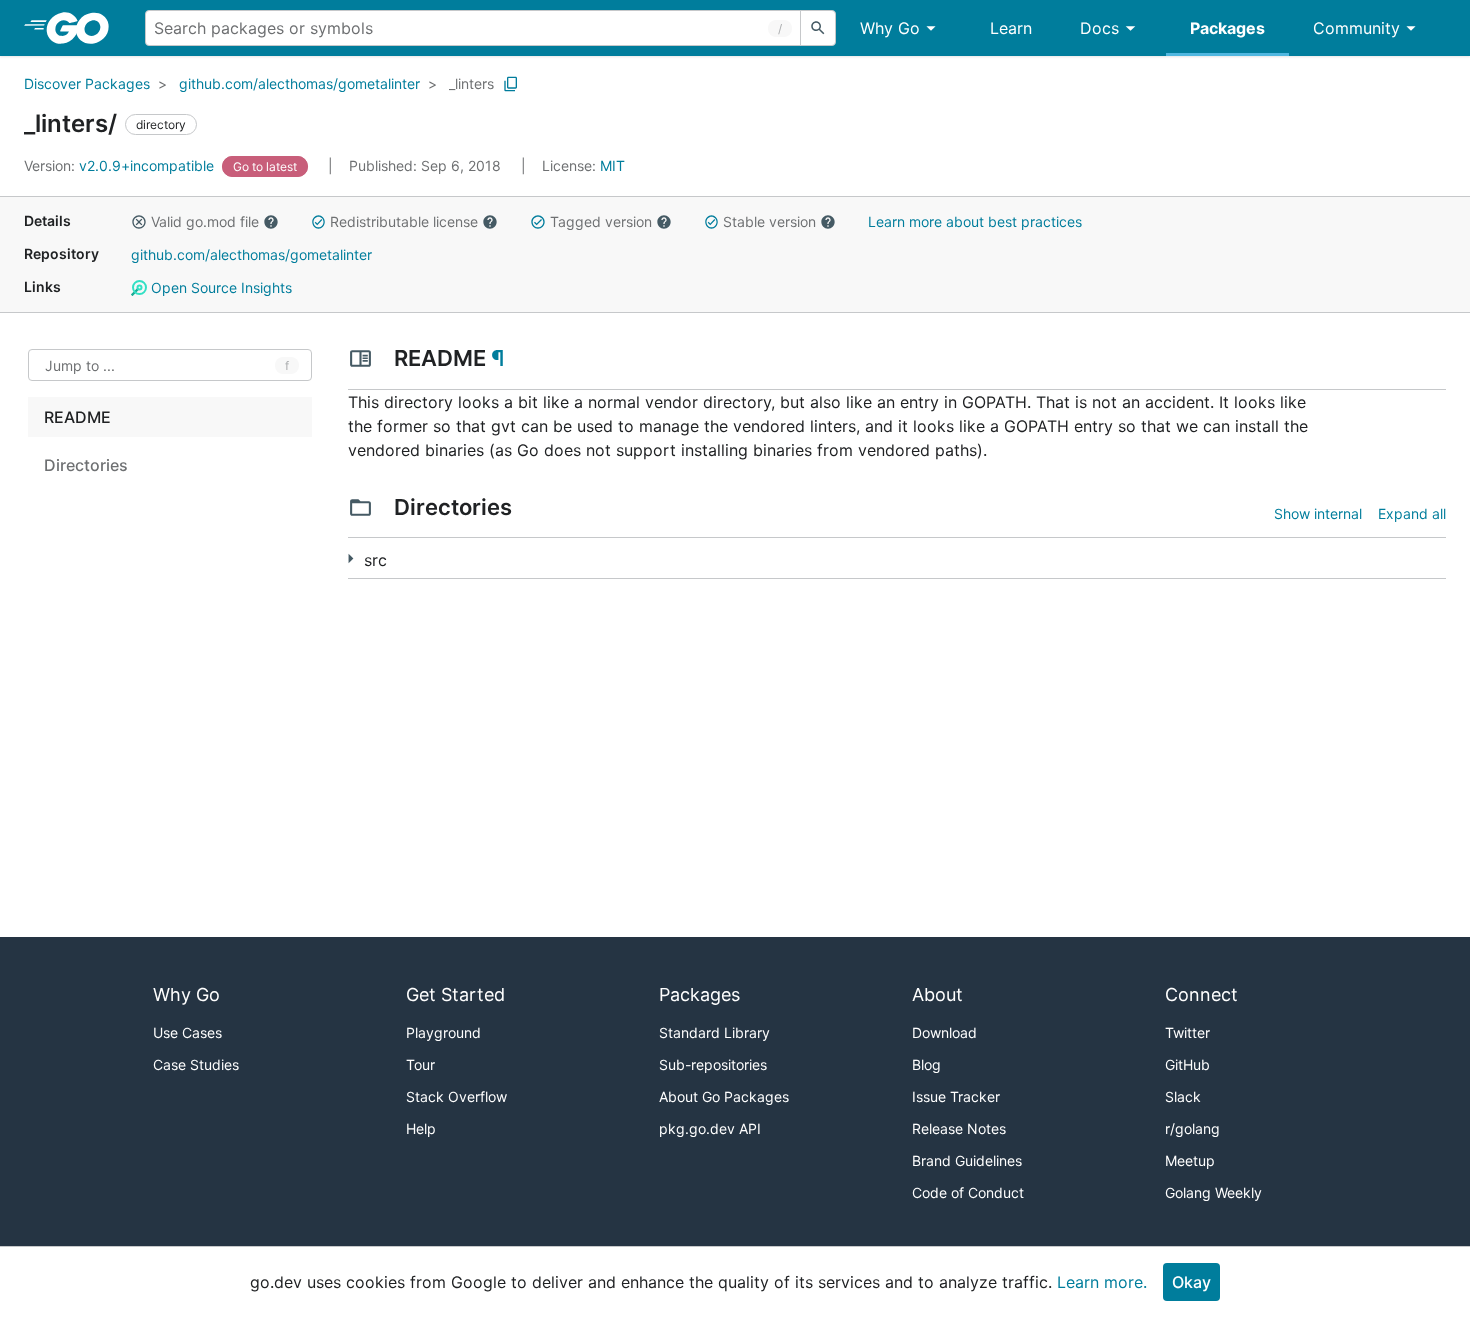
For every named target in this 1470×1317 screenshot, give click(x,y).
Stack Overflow (456, 1096)
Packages (1227, 28)
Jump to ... (80, 365)
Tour (420, 1064)
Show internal (1318, 513)
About (937, 994)
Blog (926, 1064)
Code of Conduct (968, 1192)
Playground (443, 1032)
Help (421, 1128)
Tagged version (601, 221)
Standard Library (714, 1032)
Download (944, 1032)
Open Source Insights (219, 287)
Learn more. (1102, 1282)
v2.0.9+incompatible (121, 165)
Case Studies (196, 1064)
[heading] (84, 28)
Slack (1183, 1096)
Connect (1201, 994)
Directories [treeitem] (86, 465)
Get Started (455, 994)
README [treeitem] (77, 417)
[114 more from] (350, 558)
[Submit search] (818, 28)
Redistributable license (404, 221)
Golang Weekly (1213, 1192)
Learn (1011, 28)
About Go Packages (724, 1096)
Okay (1191, 1282)
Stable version (769, 221)
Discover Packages (87, 83)
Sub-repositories (713, 1064)
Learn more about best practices (975, 221)
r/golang (1192, 1128)
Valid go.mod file (205, 221)
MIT (612, 165)
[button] (139, 222)
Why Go (890, 28)
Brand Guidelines (967, 1160)
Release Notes (959, 1128)
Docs (1099, 28)
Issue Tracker (956, 1096)
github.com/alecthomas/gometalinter (299, 83)
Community (1356, 28)
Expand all (1412, 513)
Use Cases (187, 1032)
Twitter (1187, 1032)
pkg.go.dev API (710, 1128)
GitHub (1187, 1064)
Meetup (1190, 1160)
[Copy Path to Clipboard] (511, 84)
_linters (471, 83)
